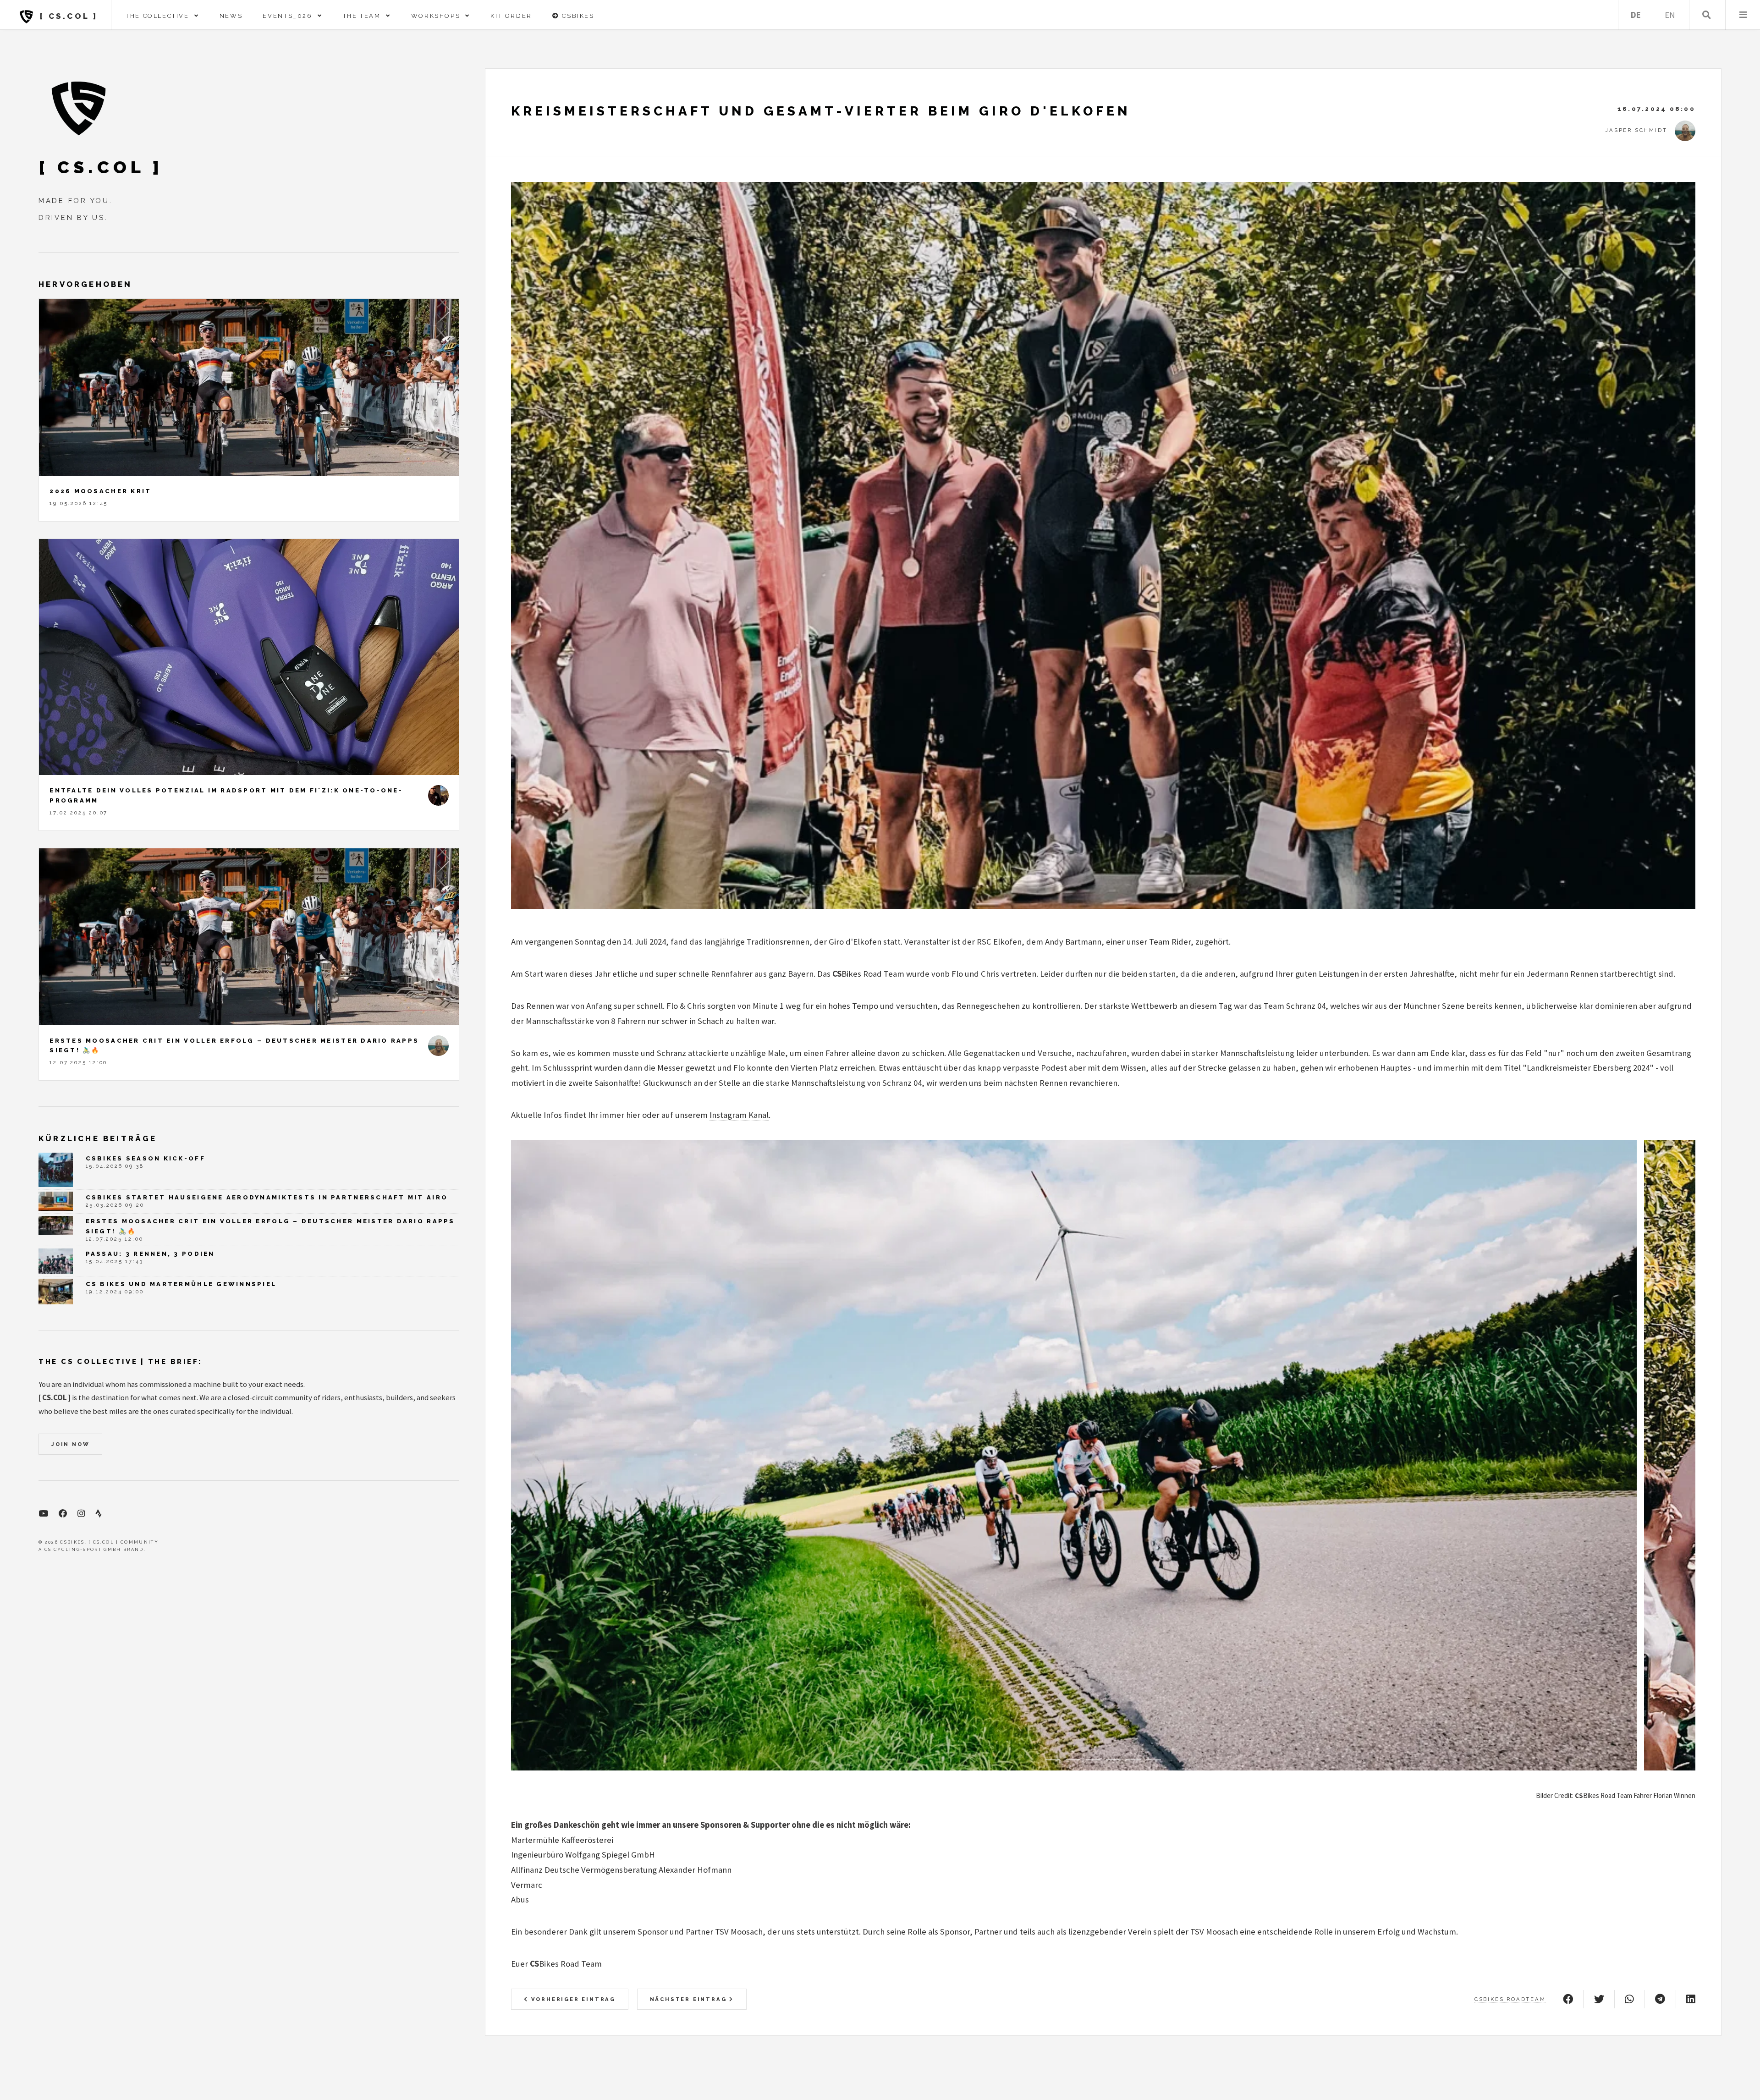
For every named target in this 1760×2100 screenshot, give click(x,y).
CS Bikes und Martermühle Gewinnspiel (181, 1284)
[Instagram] (81, 1514)
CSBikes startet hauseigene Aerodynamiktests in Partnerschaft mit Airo (267, 1197)
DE (1636, 15)
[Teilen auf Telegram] (1660, 1999)
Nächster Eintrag (690, 1999)
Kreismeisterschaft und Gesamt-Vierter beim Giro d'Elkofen (821, 111)
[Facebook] (63, 1514)
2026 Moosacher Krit (100, 491)
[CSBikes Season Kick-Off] (56, 1170)
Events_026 (290, 16)
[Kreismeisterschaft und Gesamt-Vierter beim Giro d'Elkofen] (1103, 545)
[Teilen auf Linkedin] (1691, 1999)
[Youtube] (43, 1514)
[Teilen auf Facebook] (1568, 1999)
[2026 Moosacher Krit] (249, 387)
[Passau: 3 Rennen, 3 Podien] (56, 1261)
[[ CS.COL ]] (79, 108)
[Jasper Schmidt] (438, 1046)
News (231, 16)
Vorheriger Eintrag (572, 1999)
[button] (1053, 1760)
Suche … (1707, 15)
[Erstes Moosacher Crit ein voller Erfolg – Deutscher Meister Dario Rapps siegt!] (249, 937)
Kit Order (511, 16)
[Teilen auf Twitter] (1599, 1999)
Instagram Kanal (739, 1115)
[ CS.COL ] (67, 16)
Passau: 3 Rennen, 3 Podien (150, 1254)
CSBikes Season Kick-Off (146, 1158)
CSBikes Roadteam (1510, 1999)
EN (1670, 15)
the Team (364, 16)
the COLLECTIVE (160, 16)
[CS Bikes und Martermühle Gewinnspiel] (56, 1292)
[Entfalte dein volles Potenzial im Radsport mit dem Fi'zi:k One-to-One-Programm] (249, 657)
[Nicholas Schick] (438, 795)
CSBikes (577, 16)
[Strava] (99, 1514)
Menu (1743, 15)
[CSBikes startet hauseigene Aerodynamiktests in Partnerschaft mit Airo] (56, 1201)
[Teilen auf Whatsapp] (1629, 1999)
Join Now (70, 1444)
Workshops (438, 16)
